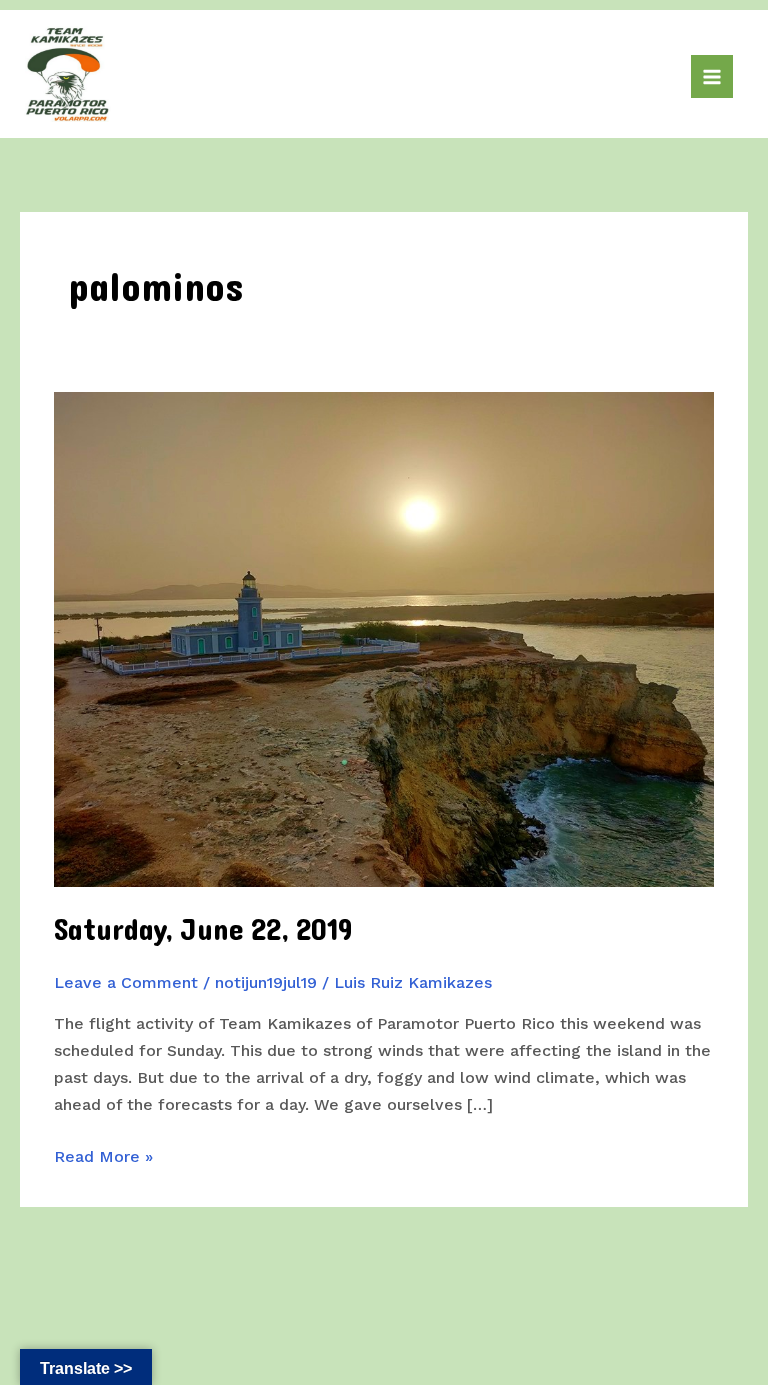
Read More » (103, 1158)
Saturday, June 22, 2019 (203, 930)
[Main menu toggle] (712, 76)
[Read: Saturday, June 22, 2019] (384, 637)
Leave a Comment (126, 982)
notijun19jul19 (266, 982)
